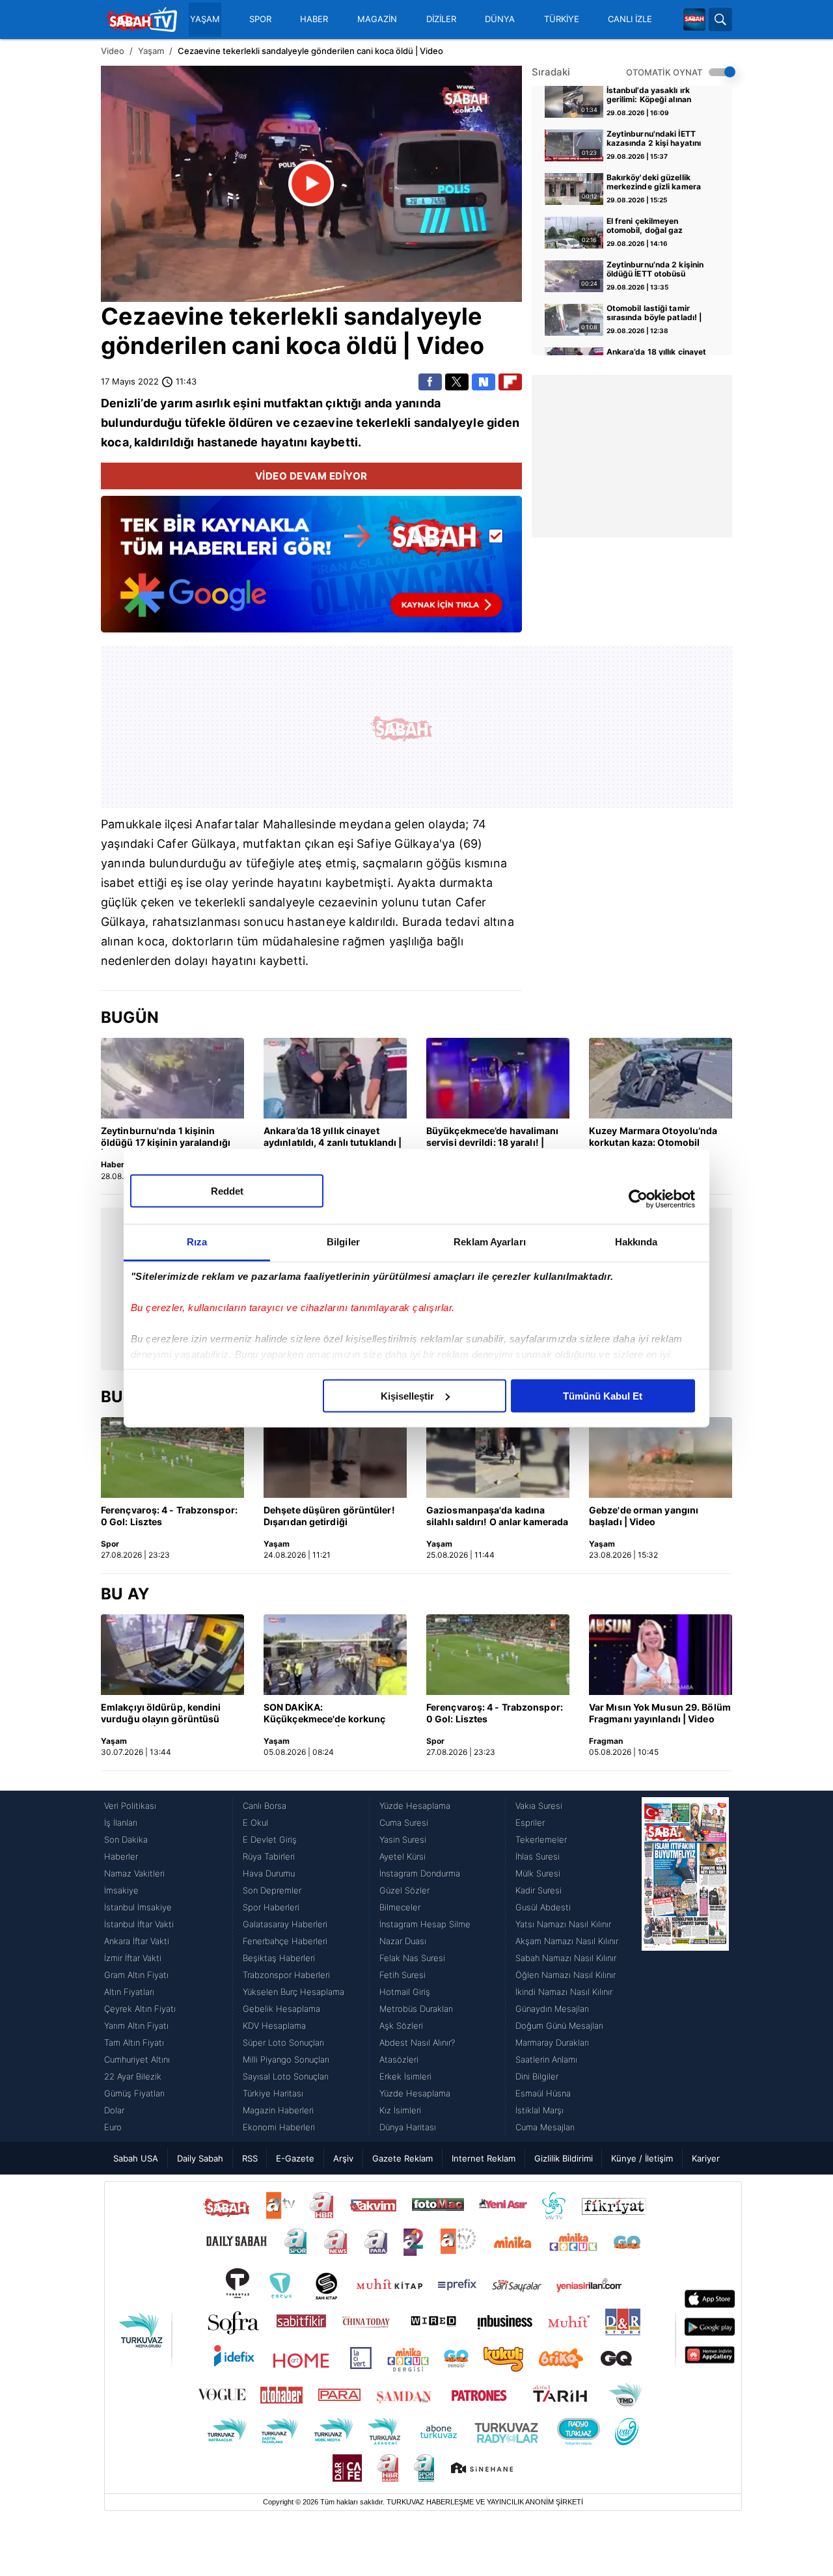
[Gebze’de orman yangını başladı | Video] (661, 1457)
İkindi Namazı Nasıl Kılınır (564, 1992)
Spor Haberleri (271, 1907)
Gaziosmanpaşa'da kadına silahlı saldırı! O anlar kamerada (497, 1516)
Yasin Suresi (403, 1839)
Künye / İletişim (642, 2158)
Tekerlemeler (541, 1839)
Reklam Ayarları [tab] (490, 1241)
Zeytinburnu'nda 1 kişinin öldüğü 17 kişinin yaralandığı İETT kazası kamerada (166, 1137)
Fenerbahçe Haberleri (285, 1941)
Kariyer (706, 2158)
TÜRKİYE (562, 19)
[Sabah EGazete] (685, 1966)
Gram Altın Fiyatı (136, 1975)
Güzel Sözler (404, 1890)
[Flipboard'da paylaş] (510, 382)
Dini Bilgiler (537, 2076)
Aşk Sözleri (401, 2026)
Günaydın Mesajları (552, 2009)
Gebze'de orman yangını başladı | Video (644, 1516)
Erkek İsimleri (405, 2076)
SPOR (260, 19)
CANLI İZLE (630, 19)
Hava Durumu (269, 1873)
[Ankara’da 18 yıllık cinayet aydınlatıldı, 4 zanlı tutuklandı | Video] (335, 1078)
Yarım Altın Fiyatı (136, 2026)
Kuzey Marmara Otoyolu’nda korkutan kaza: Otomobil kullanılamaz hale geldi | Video (657, 1137)
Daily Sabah (200, 2158)
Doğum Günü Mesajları (559, 2026)
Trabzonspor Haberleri (286, 1975)
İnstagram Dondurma (420, 1873)
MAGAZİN (377, 19)
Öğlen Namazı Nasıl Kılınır (566, 1975)
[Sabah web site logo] (694, 20)
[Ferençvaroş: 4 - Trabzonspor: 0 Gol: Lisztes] (172, 1457)
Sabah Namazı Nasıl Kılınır (566, 1958)
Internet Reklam (484, 2158)
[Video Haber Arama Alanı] (720, 20)
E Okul (255, 1823)
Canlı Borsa (265, 1806)
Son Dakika (126, 1839)
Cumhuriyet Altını (137, 2059)
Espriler (530, 1823)
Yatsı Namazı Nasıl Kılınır (563, 1924)
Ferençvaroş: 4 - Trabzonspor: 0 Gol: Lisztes (169, 1516)
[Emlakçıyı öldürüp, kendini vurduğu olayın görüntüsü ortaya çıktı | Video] (172, 1655)
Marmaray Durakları (552, 2042)
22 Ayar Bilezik (133, 2076)
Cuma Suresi (404, 1823)
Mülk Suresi (538, 1873)
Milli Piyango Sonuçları (286, 2059)
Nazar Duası (403, 1941)
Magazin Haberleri (278, 2110)
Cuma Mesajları (545, 2127)
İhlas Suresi (538, 1856)
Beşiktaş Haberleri (279, 1958)
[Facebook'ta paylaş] (430, 382)
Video (113, 51)
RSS (250, 2158)
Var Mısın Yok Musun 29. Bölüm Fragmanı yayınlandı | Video (660, 1713)
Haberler (121, 1856)
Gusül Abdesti (543, 1907)
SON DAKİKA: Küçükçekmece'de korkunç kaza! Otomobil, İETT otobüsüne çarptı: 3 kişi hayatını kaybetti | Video (324, 1714)
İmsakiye (121, 1890)
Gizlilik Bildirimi (564, 2158)
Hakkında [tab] (636, 1241)
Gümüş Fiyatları (134, 2093)
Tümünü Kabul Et (603, 1395)
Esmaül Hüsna (543, 2093)
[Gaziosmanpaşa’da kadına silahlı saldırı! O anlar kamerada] (498, 1457)
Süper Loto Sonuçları (283, 2042)
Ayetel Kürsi (403, 1856)
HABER (314, 19)
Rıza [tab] (197, 1241)
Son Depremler (272, 1890)
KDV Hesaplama (274, 2026)
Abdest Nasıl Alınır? (417, 2042)
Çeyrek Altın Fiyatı (140, 2009)
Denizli (121, 403)
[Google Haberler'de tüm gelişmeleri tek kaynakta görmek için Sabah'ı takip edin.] (311, 571)
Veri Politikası (130, 1806)
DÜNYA (500, 19)
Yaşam (151, 51)
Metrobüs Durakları (416, 2009)
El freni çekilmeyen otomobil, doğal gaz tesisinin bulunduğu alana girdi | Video (656, 226)
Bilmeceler (400, 1907)
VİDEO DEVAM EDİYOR (311, 476)
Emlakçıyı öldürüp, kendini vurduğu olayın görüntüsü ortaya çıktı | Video (161, 1714)
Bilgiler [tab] (343, 1241)
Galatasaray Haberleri (285, 1924)
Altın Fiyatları (129, 1992)
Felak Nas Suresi (412, 1958)
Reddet (227, 1190)
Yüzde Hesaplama (415, 1806)
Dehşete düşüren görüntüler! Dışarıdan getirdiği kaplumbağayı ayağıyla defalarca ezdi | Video (329, 1517)
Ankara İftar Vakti (137, 1941)
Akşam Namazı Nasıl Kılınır (567, 1941)
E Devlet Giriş (270, 1839)
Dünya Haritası (408, 2127)
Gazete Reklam (403, 2158)
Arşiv (343, 2158)
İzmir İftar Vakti (133, 1958)
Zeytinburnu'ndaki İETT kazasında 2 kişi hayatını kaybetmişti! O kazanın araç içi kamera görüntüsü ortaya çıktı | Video (657, 139)
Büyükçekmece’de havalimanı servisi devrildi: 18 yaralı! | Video (493, 1137)
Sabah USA (136, 2158)
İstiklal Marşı (539, 2110)
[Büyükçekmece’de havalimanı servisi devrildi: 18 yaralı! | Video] (498, 1078)
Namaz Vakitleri (134, 1873)
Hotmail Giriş (405, 1992)
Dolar (114, 2110)
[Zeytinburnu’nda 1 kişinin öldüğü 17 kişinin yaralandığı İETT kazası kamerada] (172, 1078)
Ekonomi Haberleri (279, 2127)
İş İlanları (121, 1823)
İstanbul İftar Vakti (139, 1924)
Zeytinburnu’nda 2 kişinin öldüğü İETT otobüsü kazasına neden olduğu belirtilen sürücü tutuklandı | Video (658, 270)
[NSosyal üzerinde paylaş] (484, 382)
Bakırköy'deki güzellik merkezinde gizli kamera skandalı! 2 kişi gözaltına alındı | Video (654, 183)
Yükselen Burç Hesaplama (294, 1992)
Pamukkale (131, 824)
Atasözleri (399, 2059)
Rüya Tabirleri (269, 1856)
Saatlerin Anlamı (546, 2059)
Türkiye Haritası (273, 2093)
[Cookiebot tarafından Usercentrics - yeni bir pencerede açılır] (638, 1199)
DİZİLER (441, 19)
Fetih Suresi (403, 1975)
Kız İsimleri (400, 2110)
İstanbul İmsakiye (138, 1907)
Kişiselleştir (407, 1395)
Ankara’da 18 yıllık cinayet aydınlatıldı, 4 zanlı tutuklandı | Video (333, 1137)
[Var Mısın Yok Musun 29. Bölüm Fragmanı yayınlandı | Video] (661, 1655)
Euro (113, 2127)
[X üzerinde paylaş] (457, 382)
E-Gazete (295, 2158)
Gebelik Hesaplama (281, 2009)
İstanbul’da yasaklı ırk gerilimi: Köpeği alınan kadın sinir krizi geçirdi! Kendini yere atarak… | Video (652, 96)
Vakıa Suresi (539, 1806)
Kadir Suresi (539, 1890)
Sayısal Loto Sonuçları (286, 2076)
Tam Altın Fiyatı (134, 2042)
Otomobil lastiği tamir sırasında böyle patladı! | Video (654, 314)
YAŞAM (205, 19)
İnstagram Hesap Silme (425, 1924)
